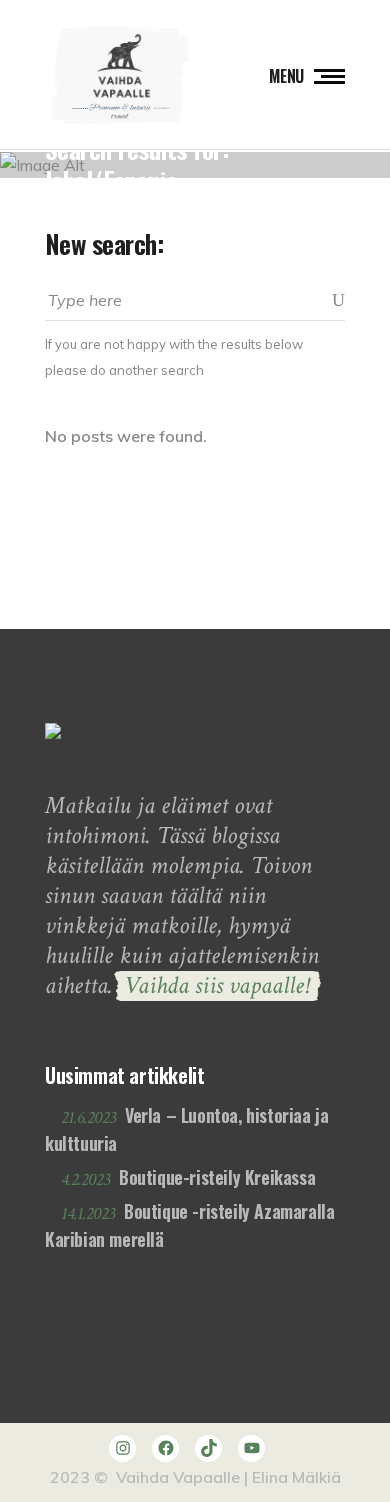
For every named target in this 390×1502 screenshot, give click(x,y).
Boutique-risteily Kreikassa (217, 1177)
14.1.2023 (90, 1213)
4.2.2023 (87, 1179)
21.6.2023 (90, 1117)
